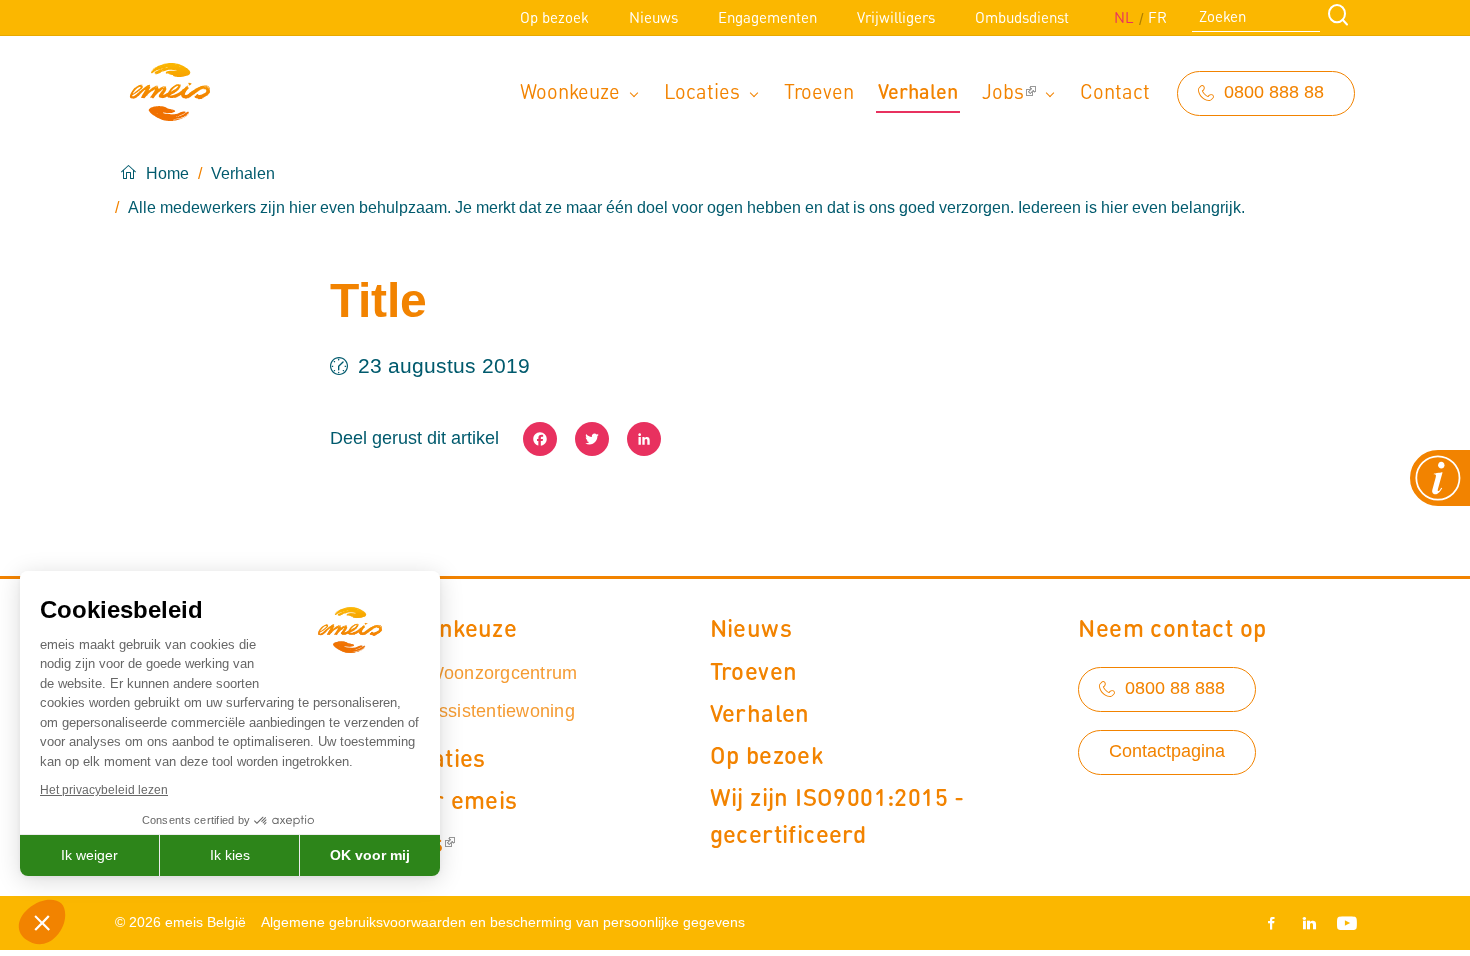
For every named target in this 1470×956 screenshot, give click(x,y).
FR (1157, 17)
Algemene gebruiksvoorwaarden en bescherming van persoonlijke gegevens (503, 922)
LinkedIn (1309, 923)
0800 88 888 (1175, 688)
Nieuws (653, 17)
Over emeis (455, 799)
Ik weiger (89, 855)
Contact (1115, 90)
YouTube (1343, 923)
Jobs (1003, 90)
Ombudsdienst (1022, 17)
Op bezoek (554, 17)
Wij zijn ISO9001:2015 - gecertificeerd (837, 814)
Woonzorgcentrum (502, 673)
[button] (42, 922)
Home (167, 173)
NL (1124, 17)
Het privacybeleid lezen (104, 790)
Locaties (702, 90)
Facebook (1275, 923)
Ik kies (230, 855)
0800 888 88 (1274, 92)
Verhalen (918, 90)
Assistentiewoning (501, 711)
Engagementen (767, 17)
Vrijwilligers (896, 17)
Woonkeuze (570, 90)
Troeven (819, 90)
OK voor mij (370, 855)
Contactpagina (1167, 751)
